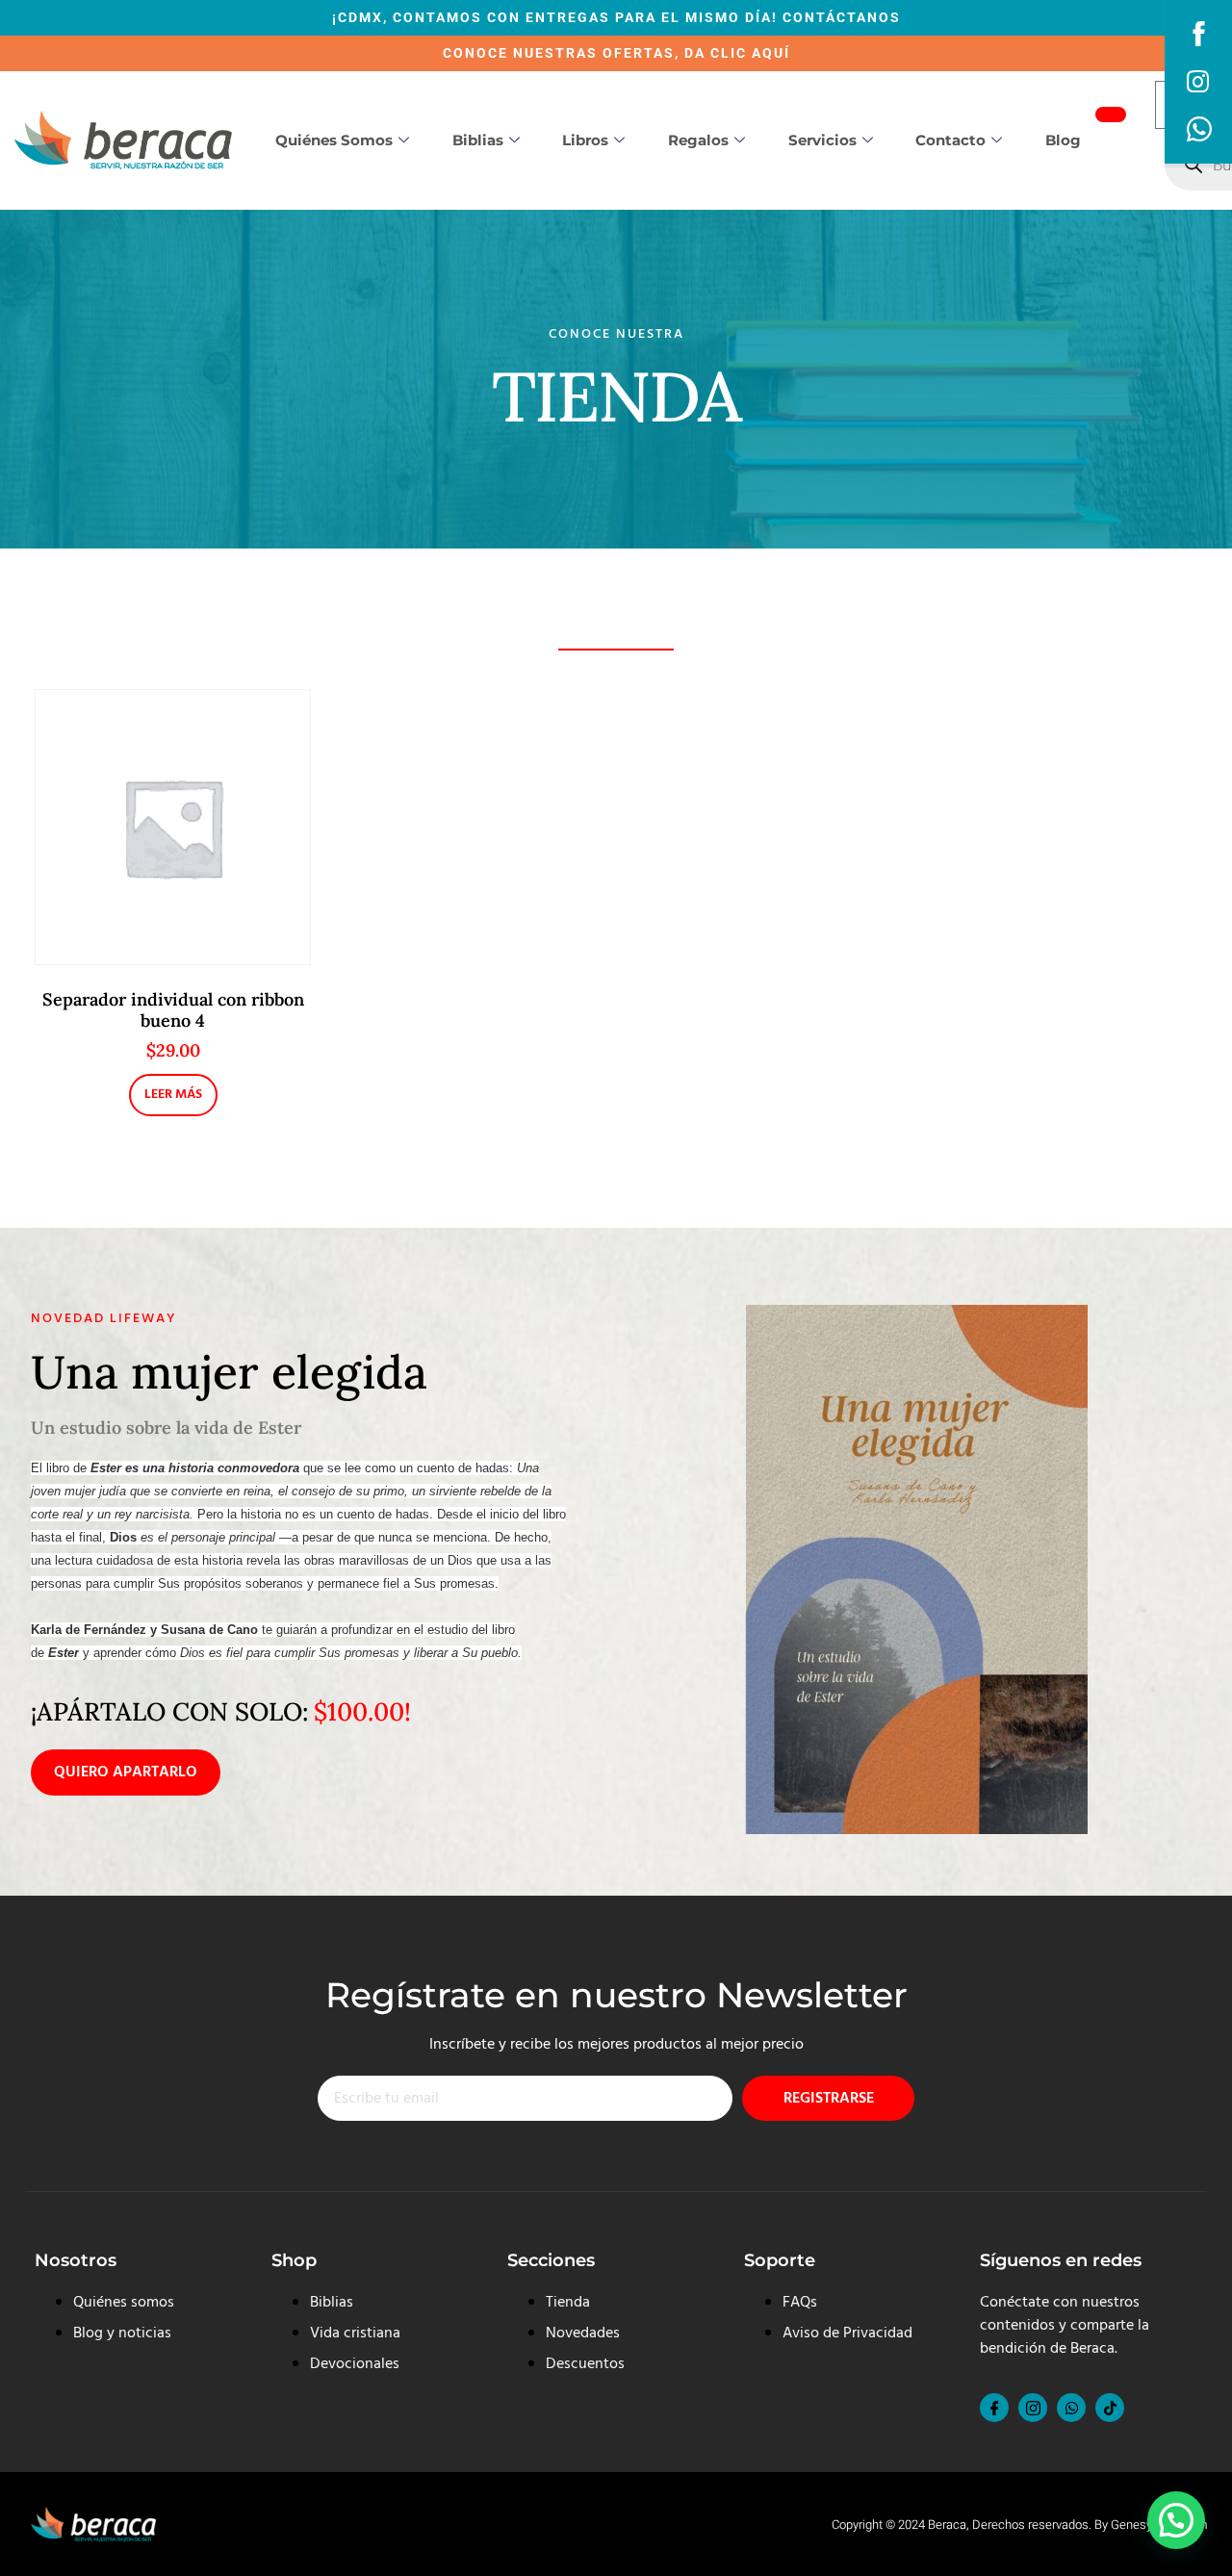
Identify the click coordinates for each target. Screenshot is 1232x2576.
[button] (1176, 2520)
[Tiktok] (1110, 2408)
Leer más (173, 1095)
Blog (1063, 140)
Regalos (698, 140)
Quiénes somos (334, 140)
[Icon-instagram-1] (1033, 2408)
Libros (585, 140)
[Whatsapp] (1071, 2408)
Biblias (478, 140)
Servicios (822, 140)
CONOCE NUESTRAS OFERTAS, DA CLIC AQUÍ (616, 53)
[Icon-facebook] (994, 2408)
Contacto (950, 140)
